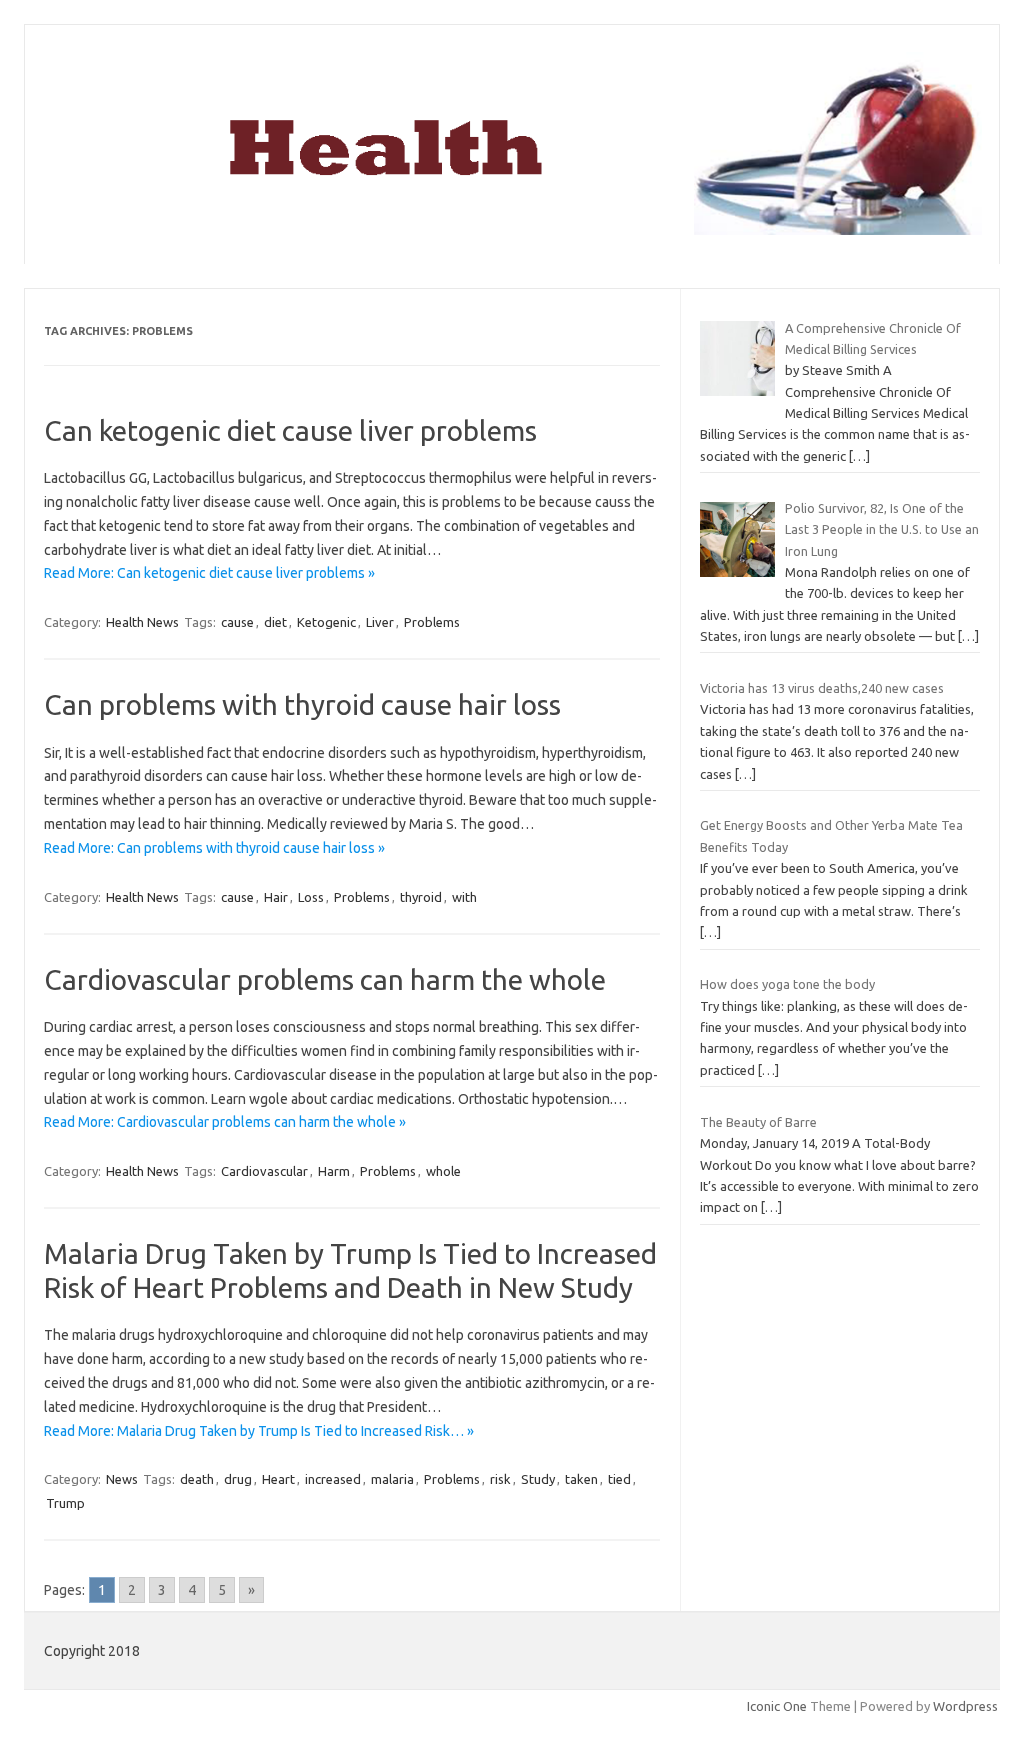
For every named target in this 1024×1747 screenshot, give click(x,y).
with (464, 897)
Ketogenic (326, 622)
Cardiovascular (264, 1171)
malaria (392, 1479)
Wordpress (965, 1706)
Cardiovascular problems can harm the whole (325, 979)
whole (443, 1171)
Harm (334, 1171)
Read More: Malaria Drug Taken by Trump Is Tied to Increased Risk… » (259, 1431)
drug (238, 1479)
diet (275, 622)
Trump (65, 1503)
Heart (278, 1479)
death (197, 1479)
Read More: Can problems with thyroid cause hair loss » (214, 848)
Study (538, 1479)
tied (619, 1479)
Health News (142, 622)
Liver (380, 622)
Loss (311, 897)
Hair (276, 897)
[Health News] (512, 230)
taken (581, 1479)
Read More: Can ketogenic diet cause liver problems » (209, 573)
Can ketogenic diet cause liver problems (290, 430)
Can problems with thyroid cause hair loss (302, 704)
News (122, 1479)
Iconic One (777, 1706)
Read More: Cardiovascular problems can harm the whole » (225, 1122)
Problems (432, 622)
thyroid (421, 897)
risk (500, 1479)
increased (333, 1479)
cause (237, 622)
